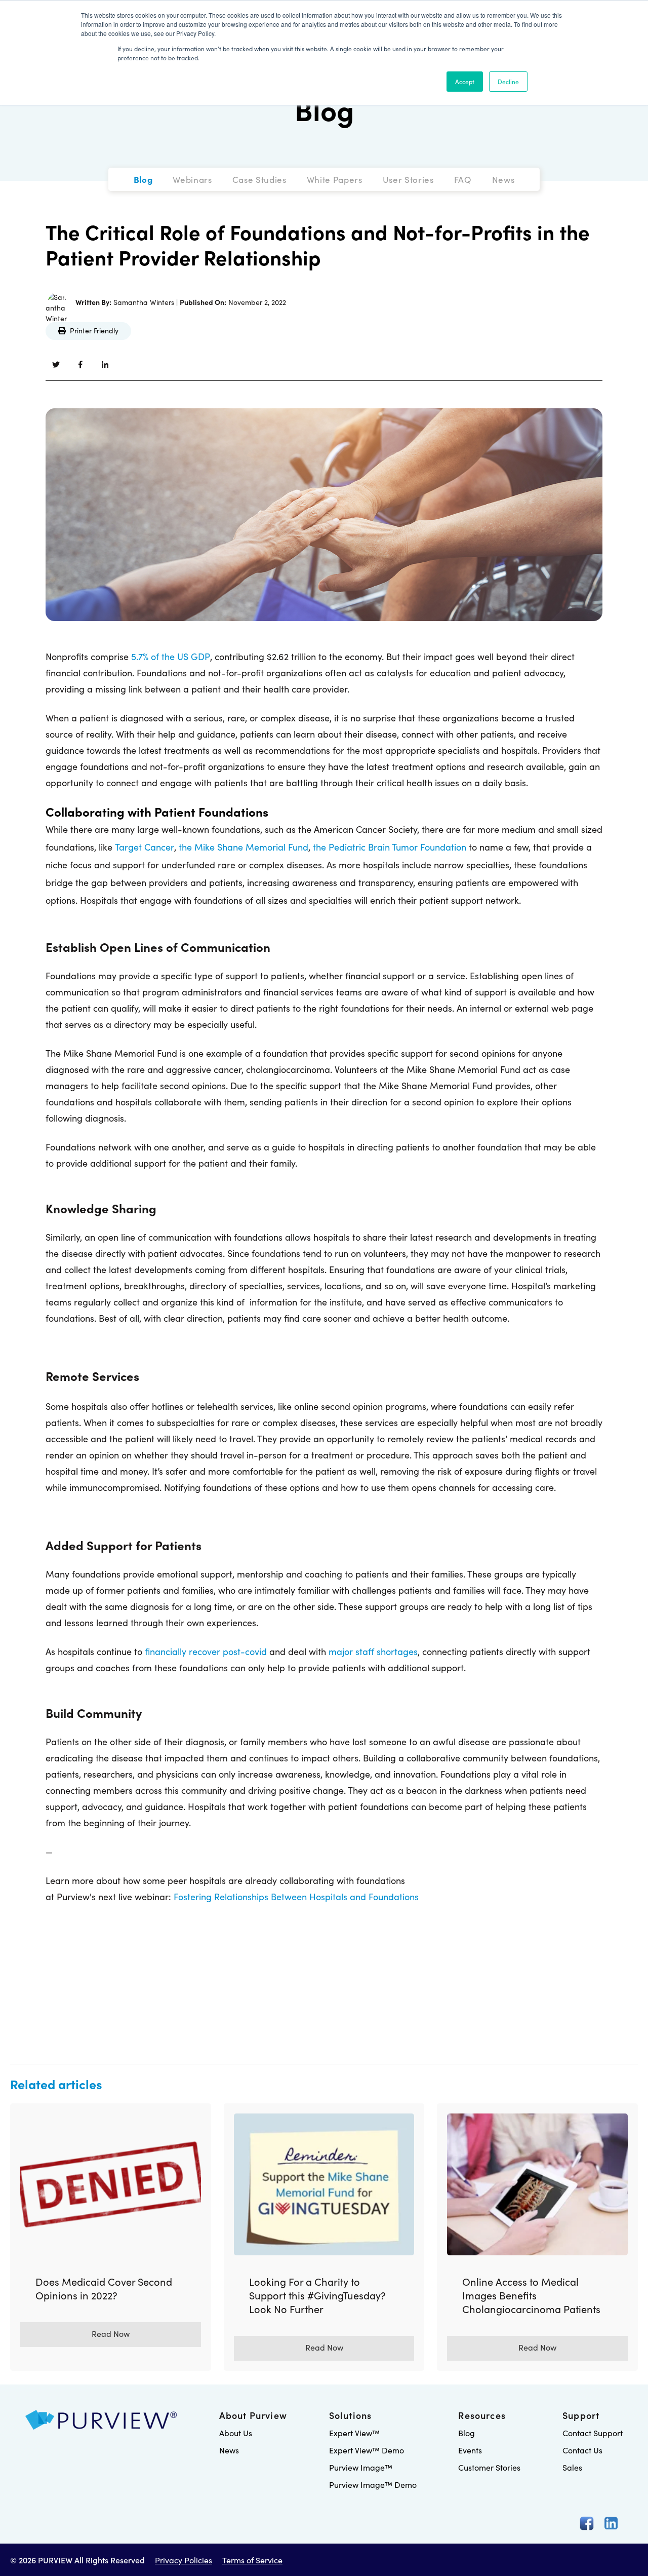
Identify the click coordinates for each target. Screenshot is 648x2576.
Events (470, 2450)
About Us (236, 2433)
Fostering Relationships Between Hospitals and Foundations (296, 1896)
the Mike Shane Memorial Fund (244, 847)
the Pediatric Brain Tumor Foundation (390, 847)
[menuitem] (143, 179)
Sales (572, 2467)
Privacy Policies (184, 2560)
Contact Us (582, 2450)
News (229, 2450)
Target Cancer (145, 847)
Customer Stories (489, 2467)
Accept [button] (465, 81)
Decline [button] (508, 81)
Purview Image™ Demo (373, 2484)
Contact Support (593, 2433)
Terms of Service (252, 2560)
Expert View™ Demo (367, 2450)
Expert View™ (354, 2433)
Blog (324, 109)
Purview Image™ (361, 2467)
